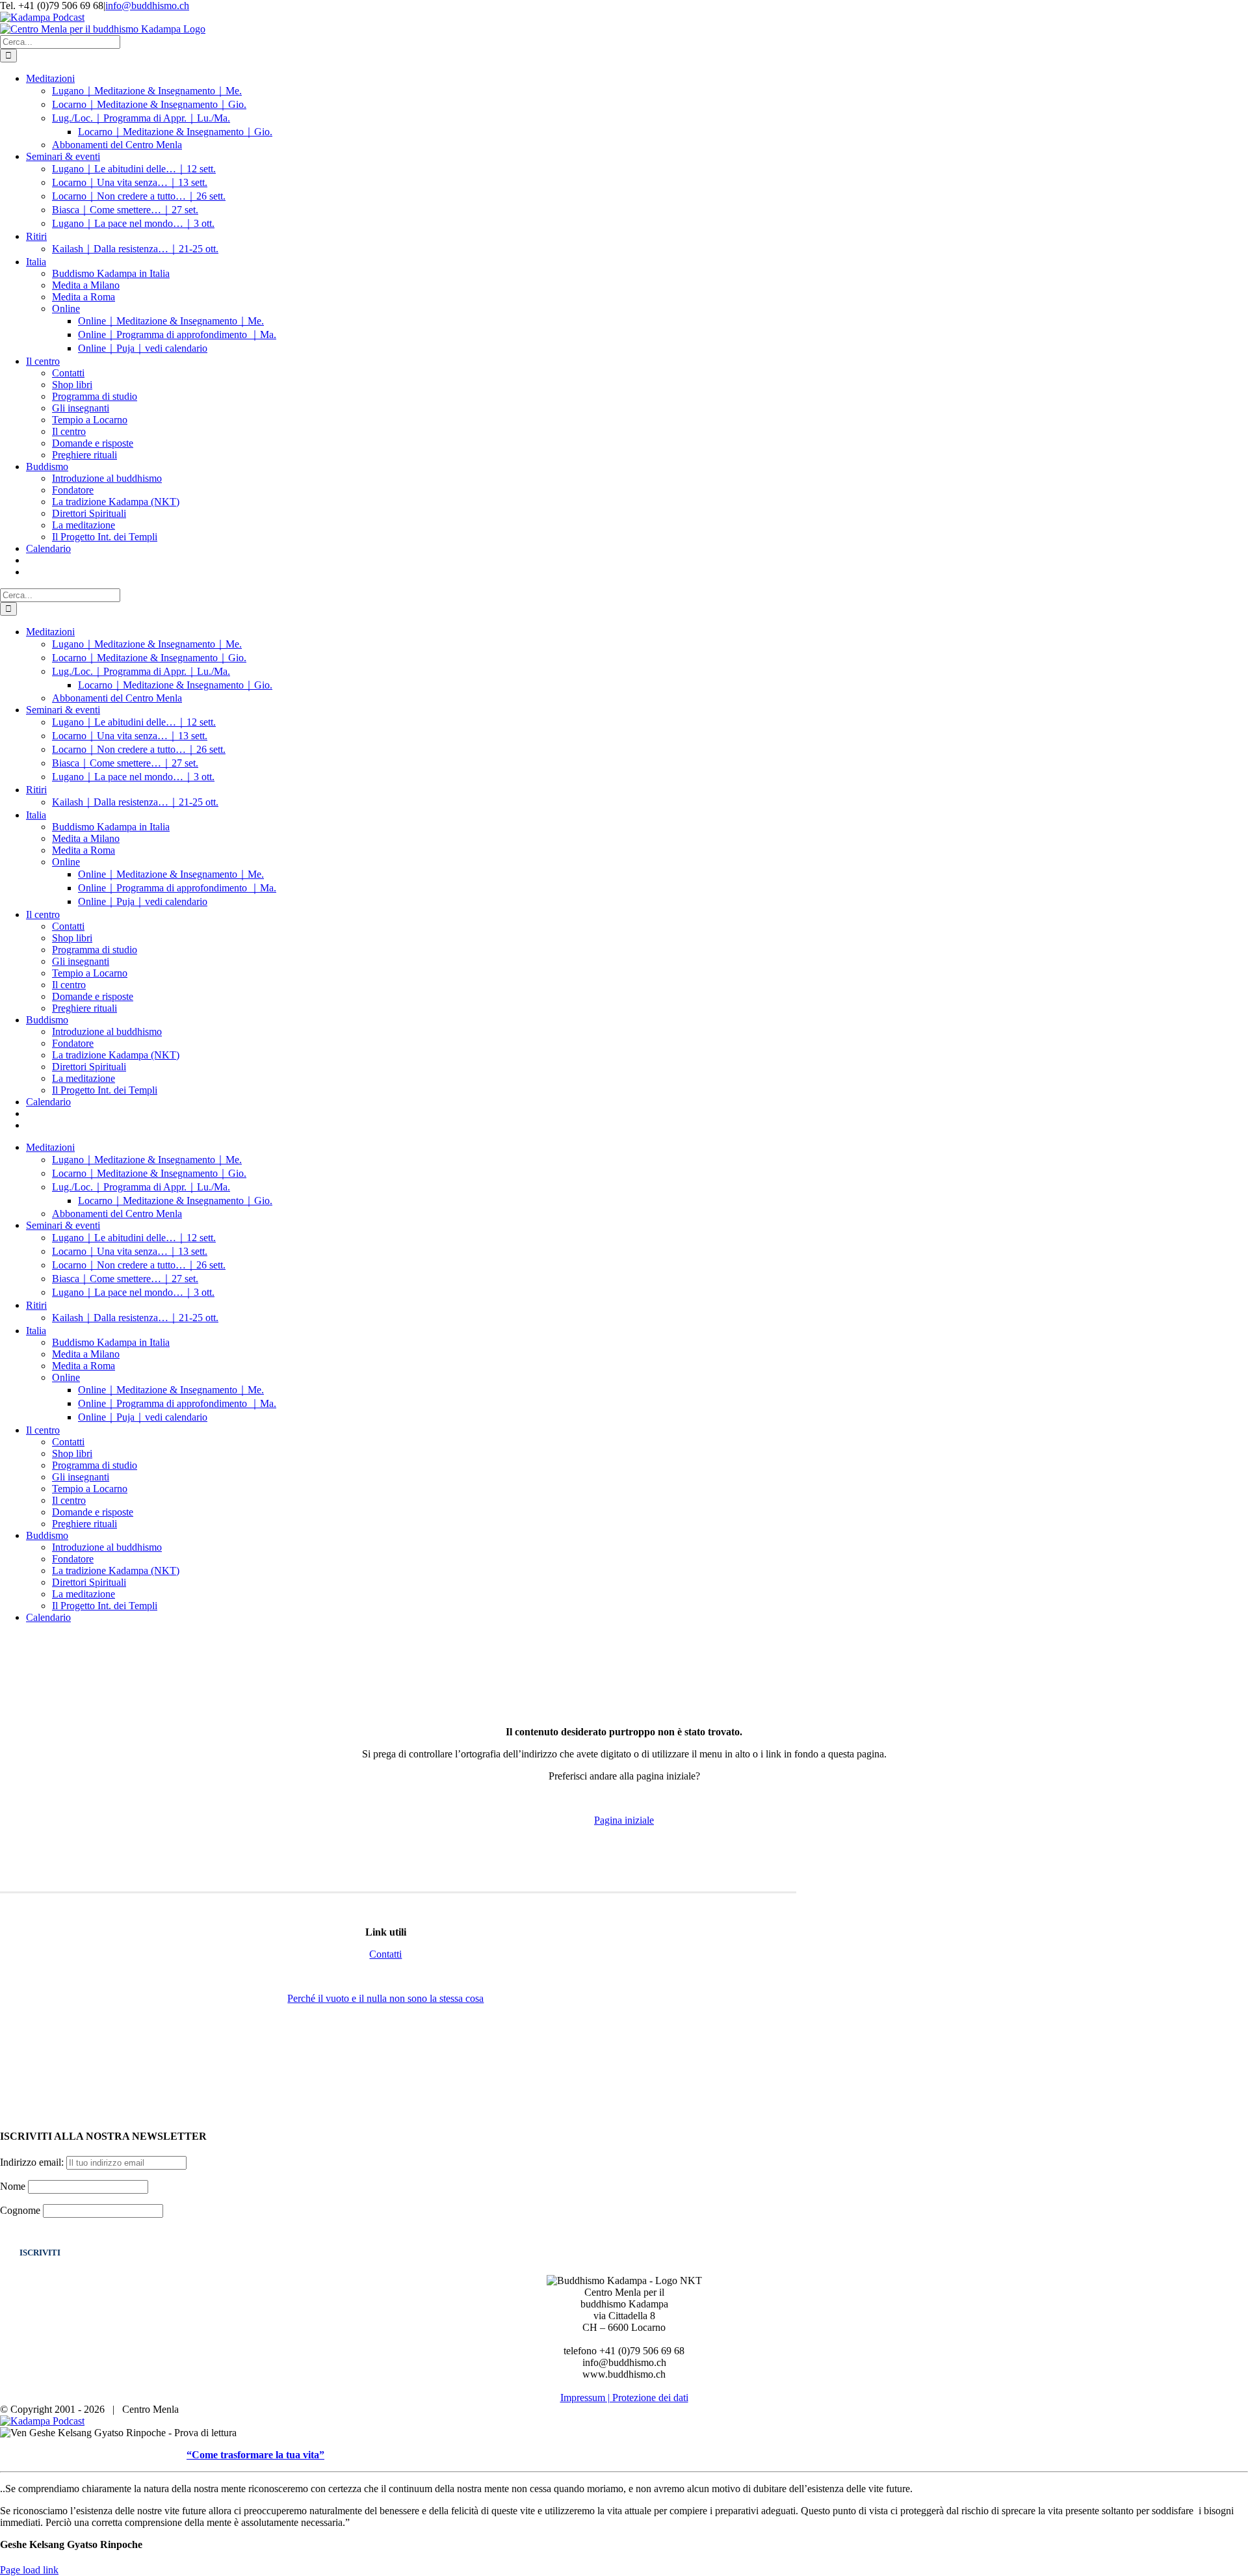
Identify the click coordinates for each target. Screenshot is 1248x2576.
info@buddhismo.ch (147, 6)
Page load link (29, 2570)
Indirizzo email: (33, 2162)
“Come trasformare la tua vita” (255, 2455)
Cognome (20, 2210)
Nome (13, 2186)
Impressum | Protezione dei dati (624, 2398)
